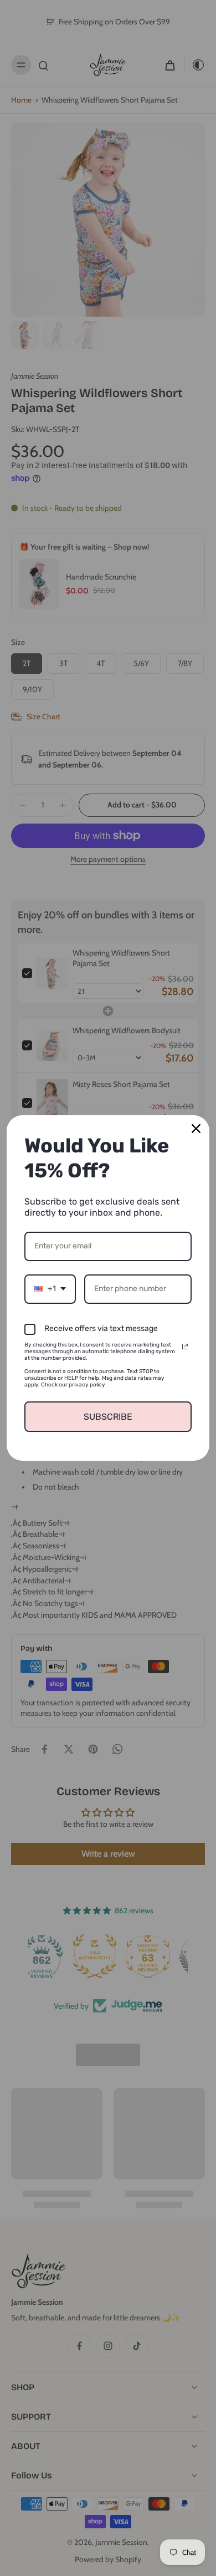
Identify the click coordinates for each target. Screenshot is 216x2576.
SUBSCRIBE (108, 1417)
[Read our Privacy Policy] (185, 1347)
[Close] (196, 1129)
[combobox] (50, 1289)
